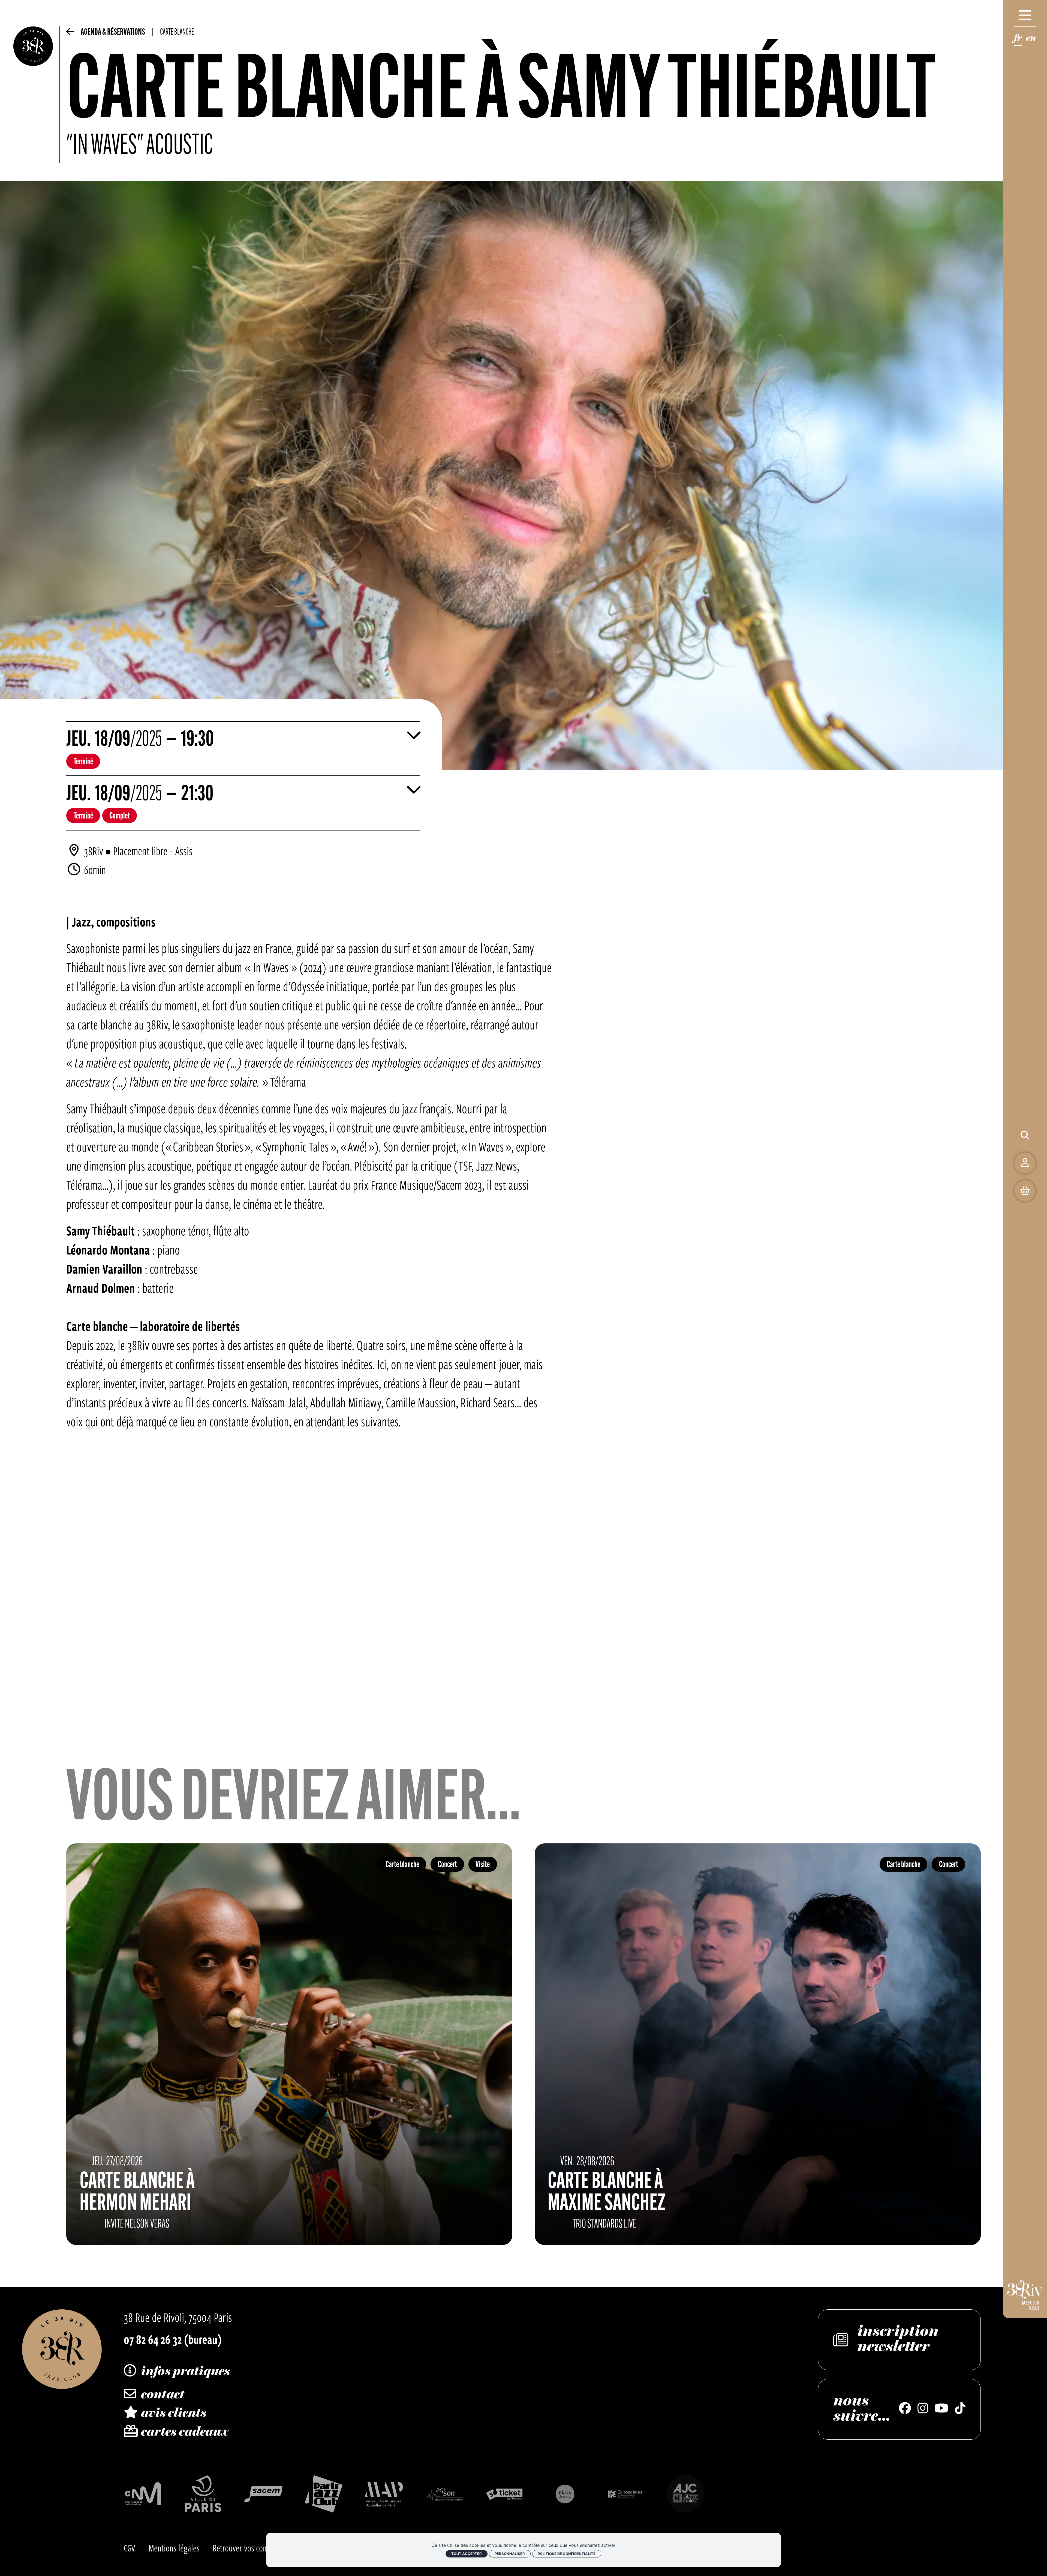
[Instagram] (923, 2409)
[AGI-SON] (444, 2494)
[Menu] (1025, 15)
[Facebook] (905, 2409)
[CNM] (143, 2494)
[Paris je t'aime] (565, 2494)
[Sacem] (263, 2494)
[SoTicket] (505, 2494)
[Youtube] (941, 2409)
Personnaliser (510, 2554)
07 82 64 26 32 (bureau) (173, 2339)
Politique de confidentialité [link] (567, 2554)
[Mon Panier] (1025, 1191)
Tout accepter (467, 2554)
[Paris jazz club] (324, 2494)
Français (1018, 40)
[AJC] (685, 2494)
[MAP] (384, 2494)
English (1031, 40)
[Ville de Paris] (203, 2494)
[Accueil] (33, 95)
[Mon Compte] (1025, 1163)
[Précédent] (70, 34)
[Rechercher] (1025, 1135)
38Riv (94, 851)
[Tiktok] (960, 2409)
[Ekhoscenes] (625, 2494)
